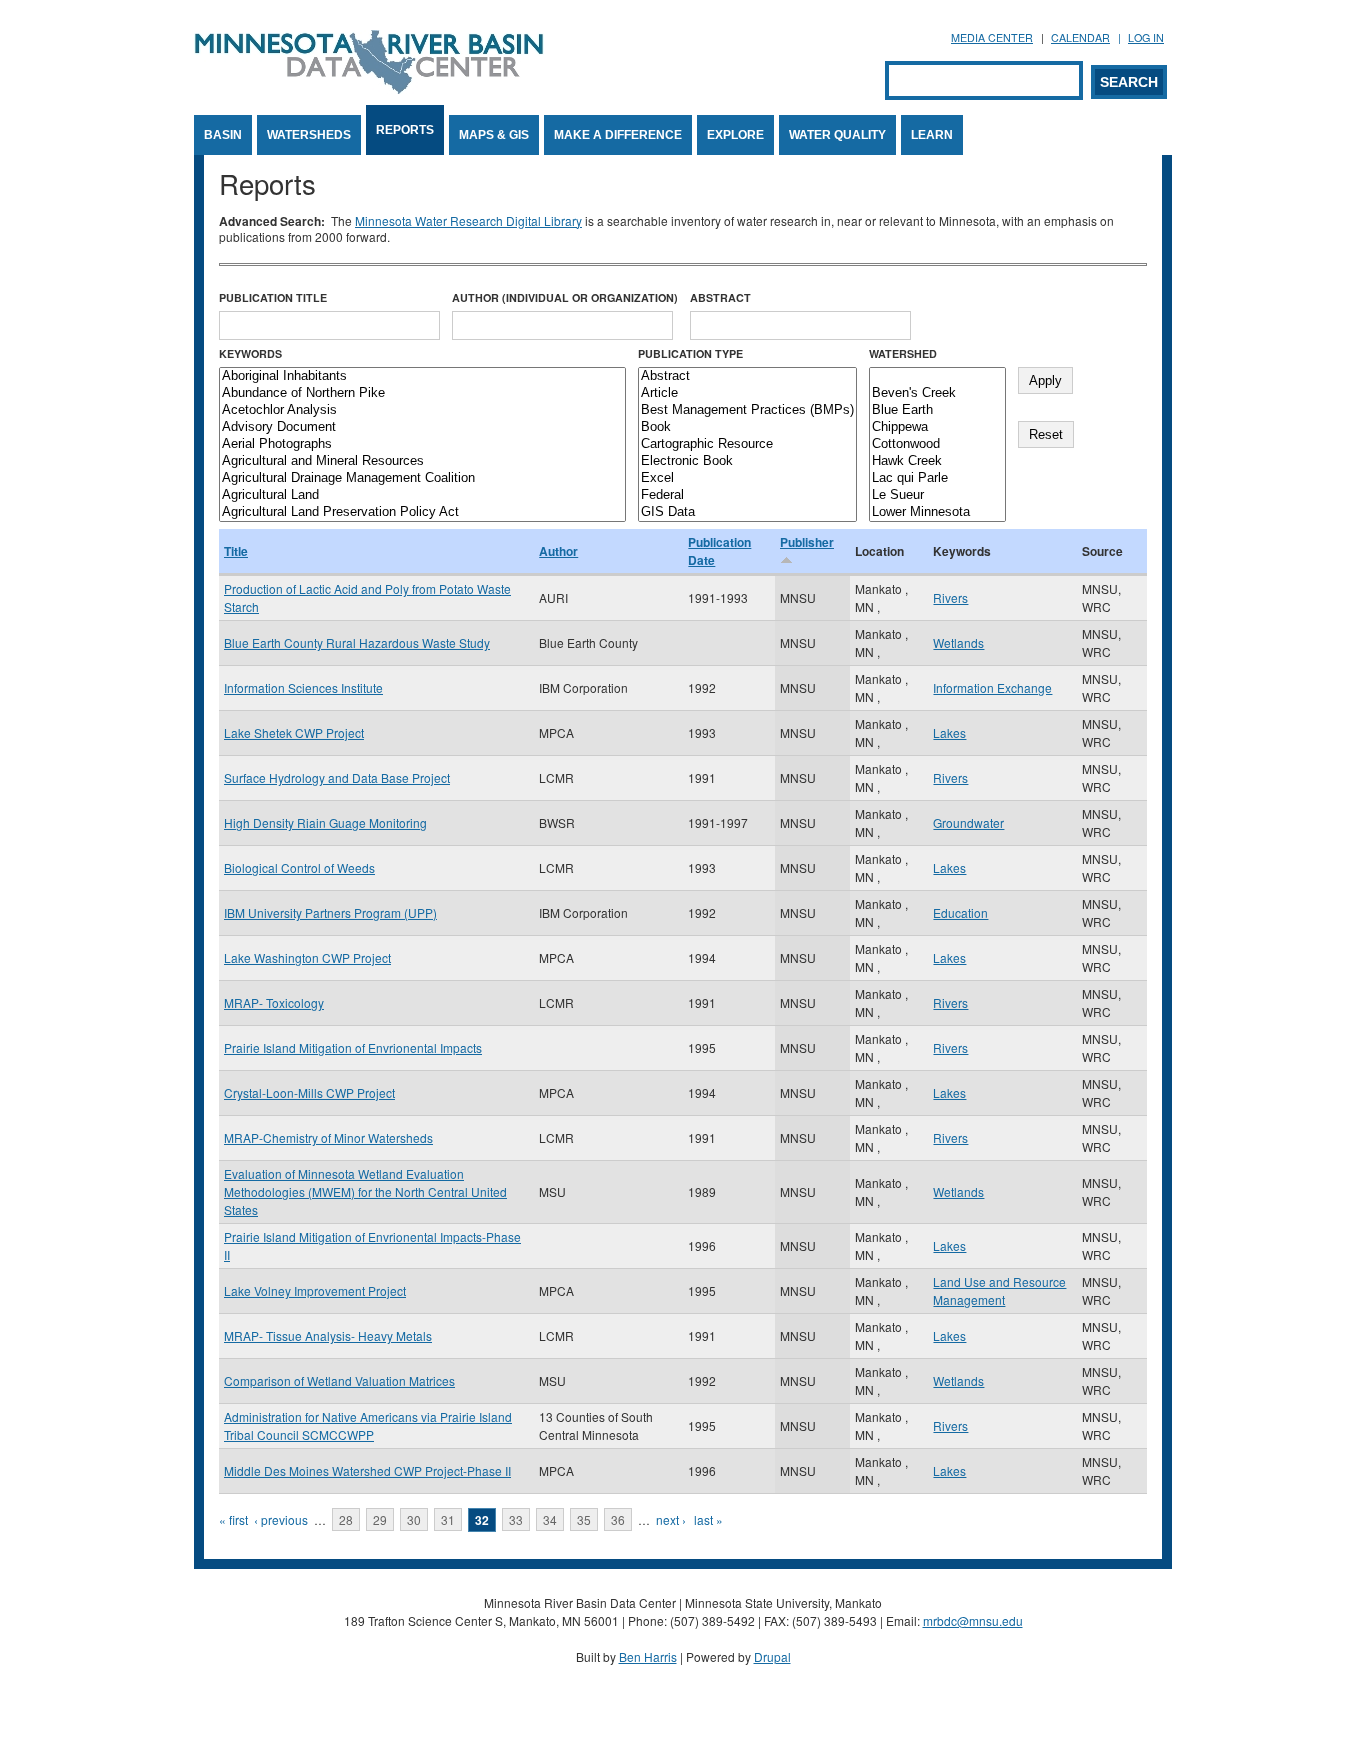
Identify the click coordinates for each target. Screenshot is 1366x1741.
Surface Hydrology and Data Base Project (337, 777)
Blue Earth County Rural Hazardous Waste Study (357, 642)
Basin (223, 135)
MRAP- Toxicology (274, 1002)
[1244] (937, 376)
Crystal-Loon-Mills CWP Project (309, 1092)
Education (960, 912)
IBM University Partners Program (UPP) (330, 912)
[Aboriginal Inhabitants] (422, 376)
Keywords (250, 353)
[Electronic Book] (747, 461)
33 (516, 1519)
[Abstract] (747, 376)
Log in (1146, 37)
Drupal (772, 1656)
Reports (405, 130)
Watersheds (309, 135)
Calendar (1080, 37)
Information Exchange (992, 687)
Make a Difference (618, 135)
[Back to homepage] (369, 88)
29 (380, 1519)
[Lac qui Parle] (937, 478)
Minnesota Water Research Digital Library (468, 220)
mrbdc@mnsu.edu (973, 1620)
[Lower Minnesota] (937, 512)
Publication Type (690, 353)
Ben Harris (648, 1656)
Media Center (992, 37)
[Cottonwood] (937, 444)
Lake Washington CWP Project (307, 957)
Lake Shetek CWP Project (294, 732)
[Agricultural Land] (422, 495)
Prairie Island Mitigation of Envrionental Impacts (353, 1047)
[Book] (747, 427)
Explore (735, 135)
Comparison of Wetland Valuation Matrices (339, 1380)
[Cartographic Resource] (747, 444)
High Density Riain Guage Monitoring (325, 822)
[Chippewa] (937, 427)
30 (414, 1519)
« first (233, 1519)
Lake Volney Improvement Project (315, 1290)
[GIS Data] (747, 512)
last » (708, 1519)
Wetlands (958, 642)
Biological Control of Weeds (299, 867)
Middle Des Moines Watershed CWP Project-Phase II (367, 1470)
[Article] (747, 393)
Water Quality (837, 135)
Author (558, 551)
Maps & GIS (494, 135)
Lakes (949, 732)
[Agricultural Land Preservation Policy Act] (422, 512)
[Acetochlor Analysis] (422, 410)
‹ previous (281, 1519)
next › (671, 1519)
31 (448, 1519)
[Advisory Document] (422, 427)
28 (346, 1519)
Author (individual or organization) (565, 297)
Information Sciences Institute (303, 687)
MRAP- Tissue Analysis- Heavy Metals (328, 1335)
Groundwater (968, 822)
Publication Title (273, 297)
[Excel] (747, 478)
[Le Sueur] (937, 495)
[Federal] (747, 495)
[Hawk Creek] (937, 461)
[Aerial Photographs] (422, 444)
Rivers (950, 597)
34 (550, 1519)
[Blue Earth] (937, 410)
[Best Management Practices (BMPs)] (747, 410)
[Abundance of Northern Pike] (422, 393)
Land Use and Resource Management (999, 1290)
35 (584, 1519)
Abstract (720, 297)
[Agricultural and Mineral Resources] (422, 461)
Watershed (903, 353)
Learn (932, 135)
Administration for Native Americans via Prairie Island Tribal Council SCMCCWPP (368, 1425)
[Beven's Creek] (937, 393)
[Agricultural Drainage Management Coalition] (422, 478)
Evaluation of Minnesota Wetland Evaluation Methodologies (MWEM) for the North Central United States (365, 1191)
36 (618, 1519)
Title (236, 551)
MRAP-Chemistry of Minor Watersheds (328, 1137)
